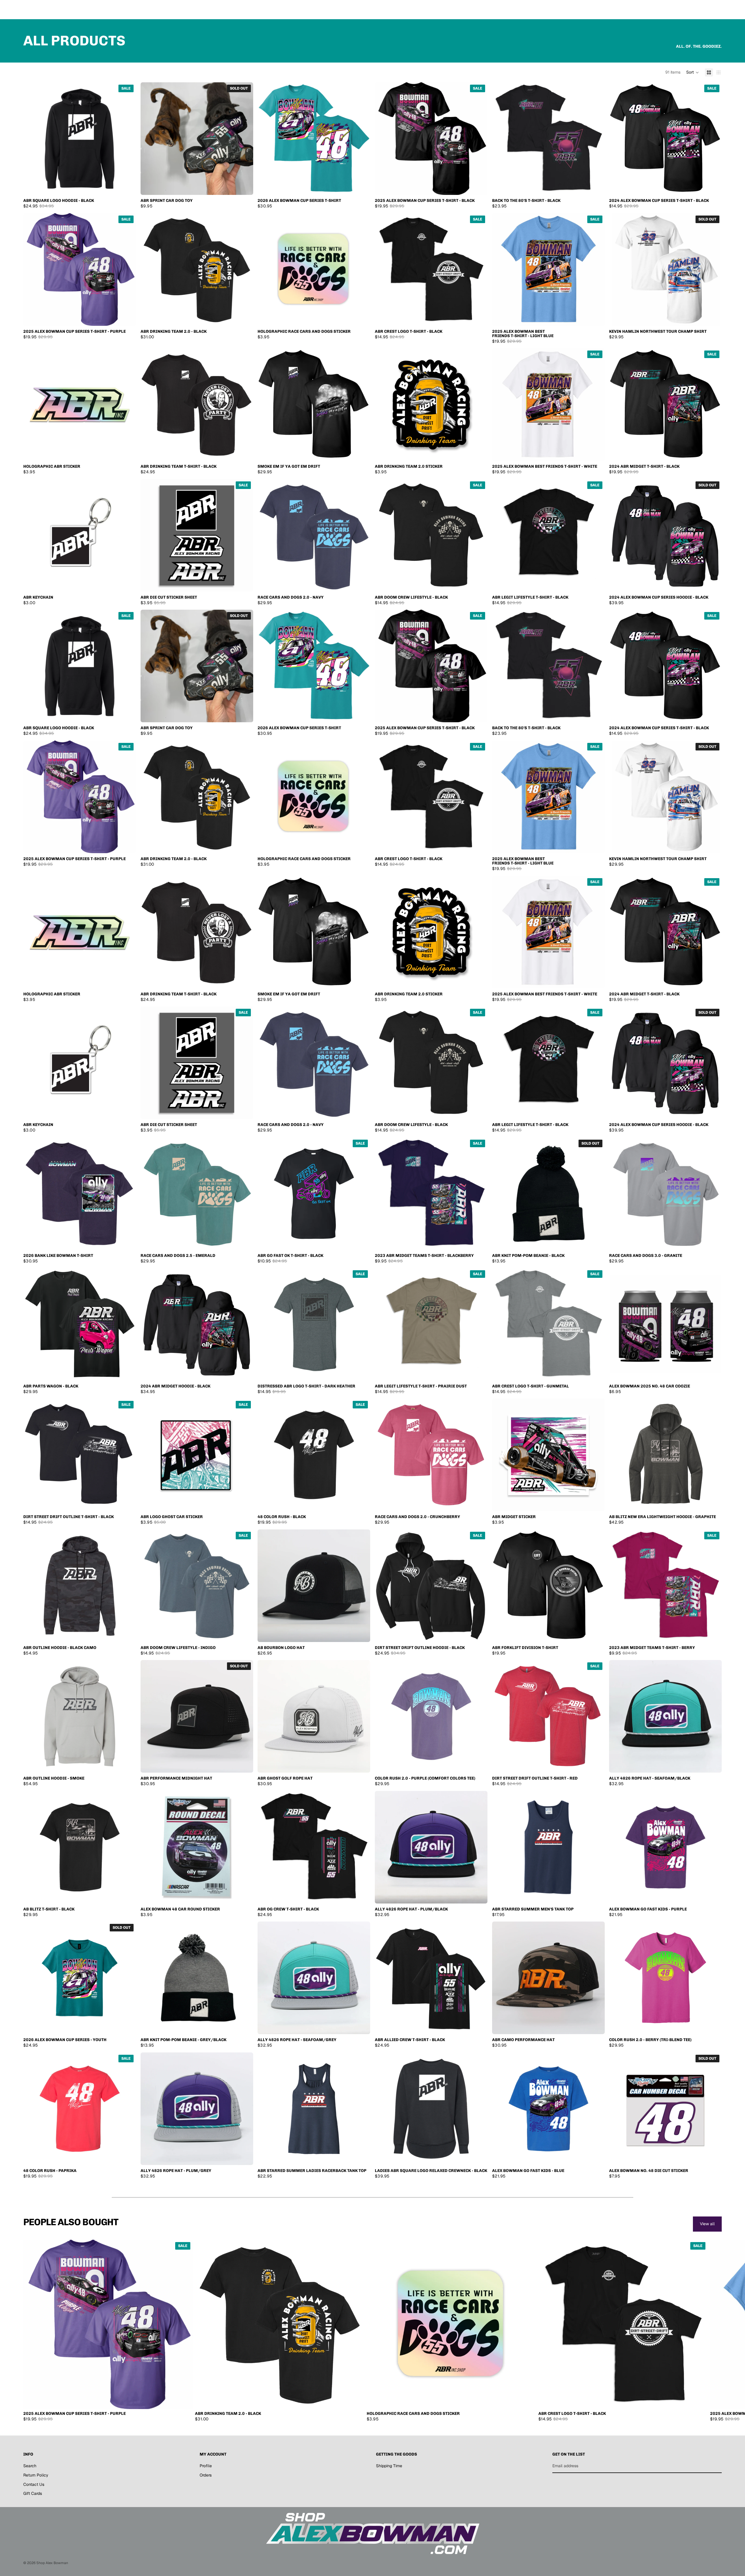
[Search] (690, 10)
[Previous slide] (618, 269)
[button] (693, 72)
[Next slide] (713, 269)
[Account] (703, 10)
